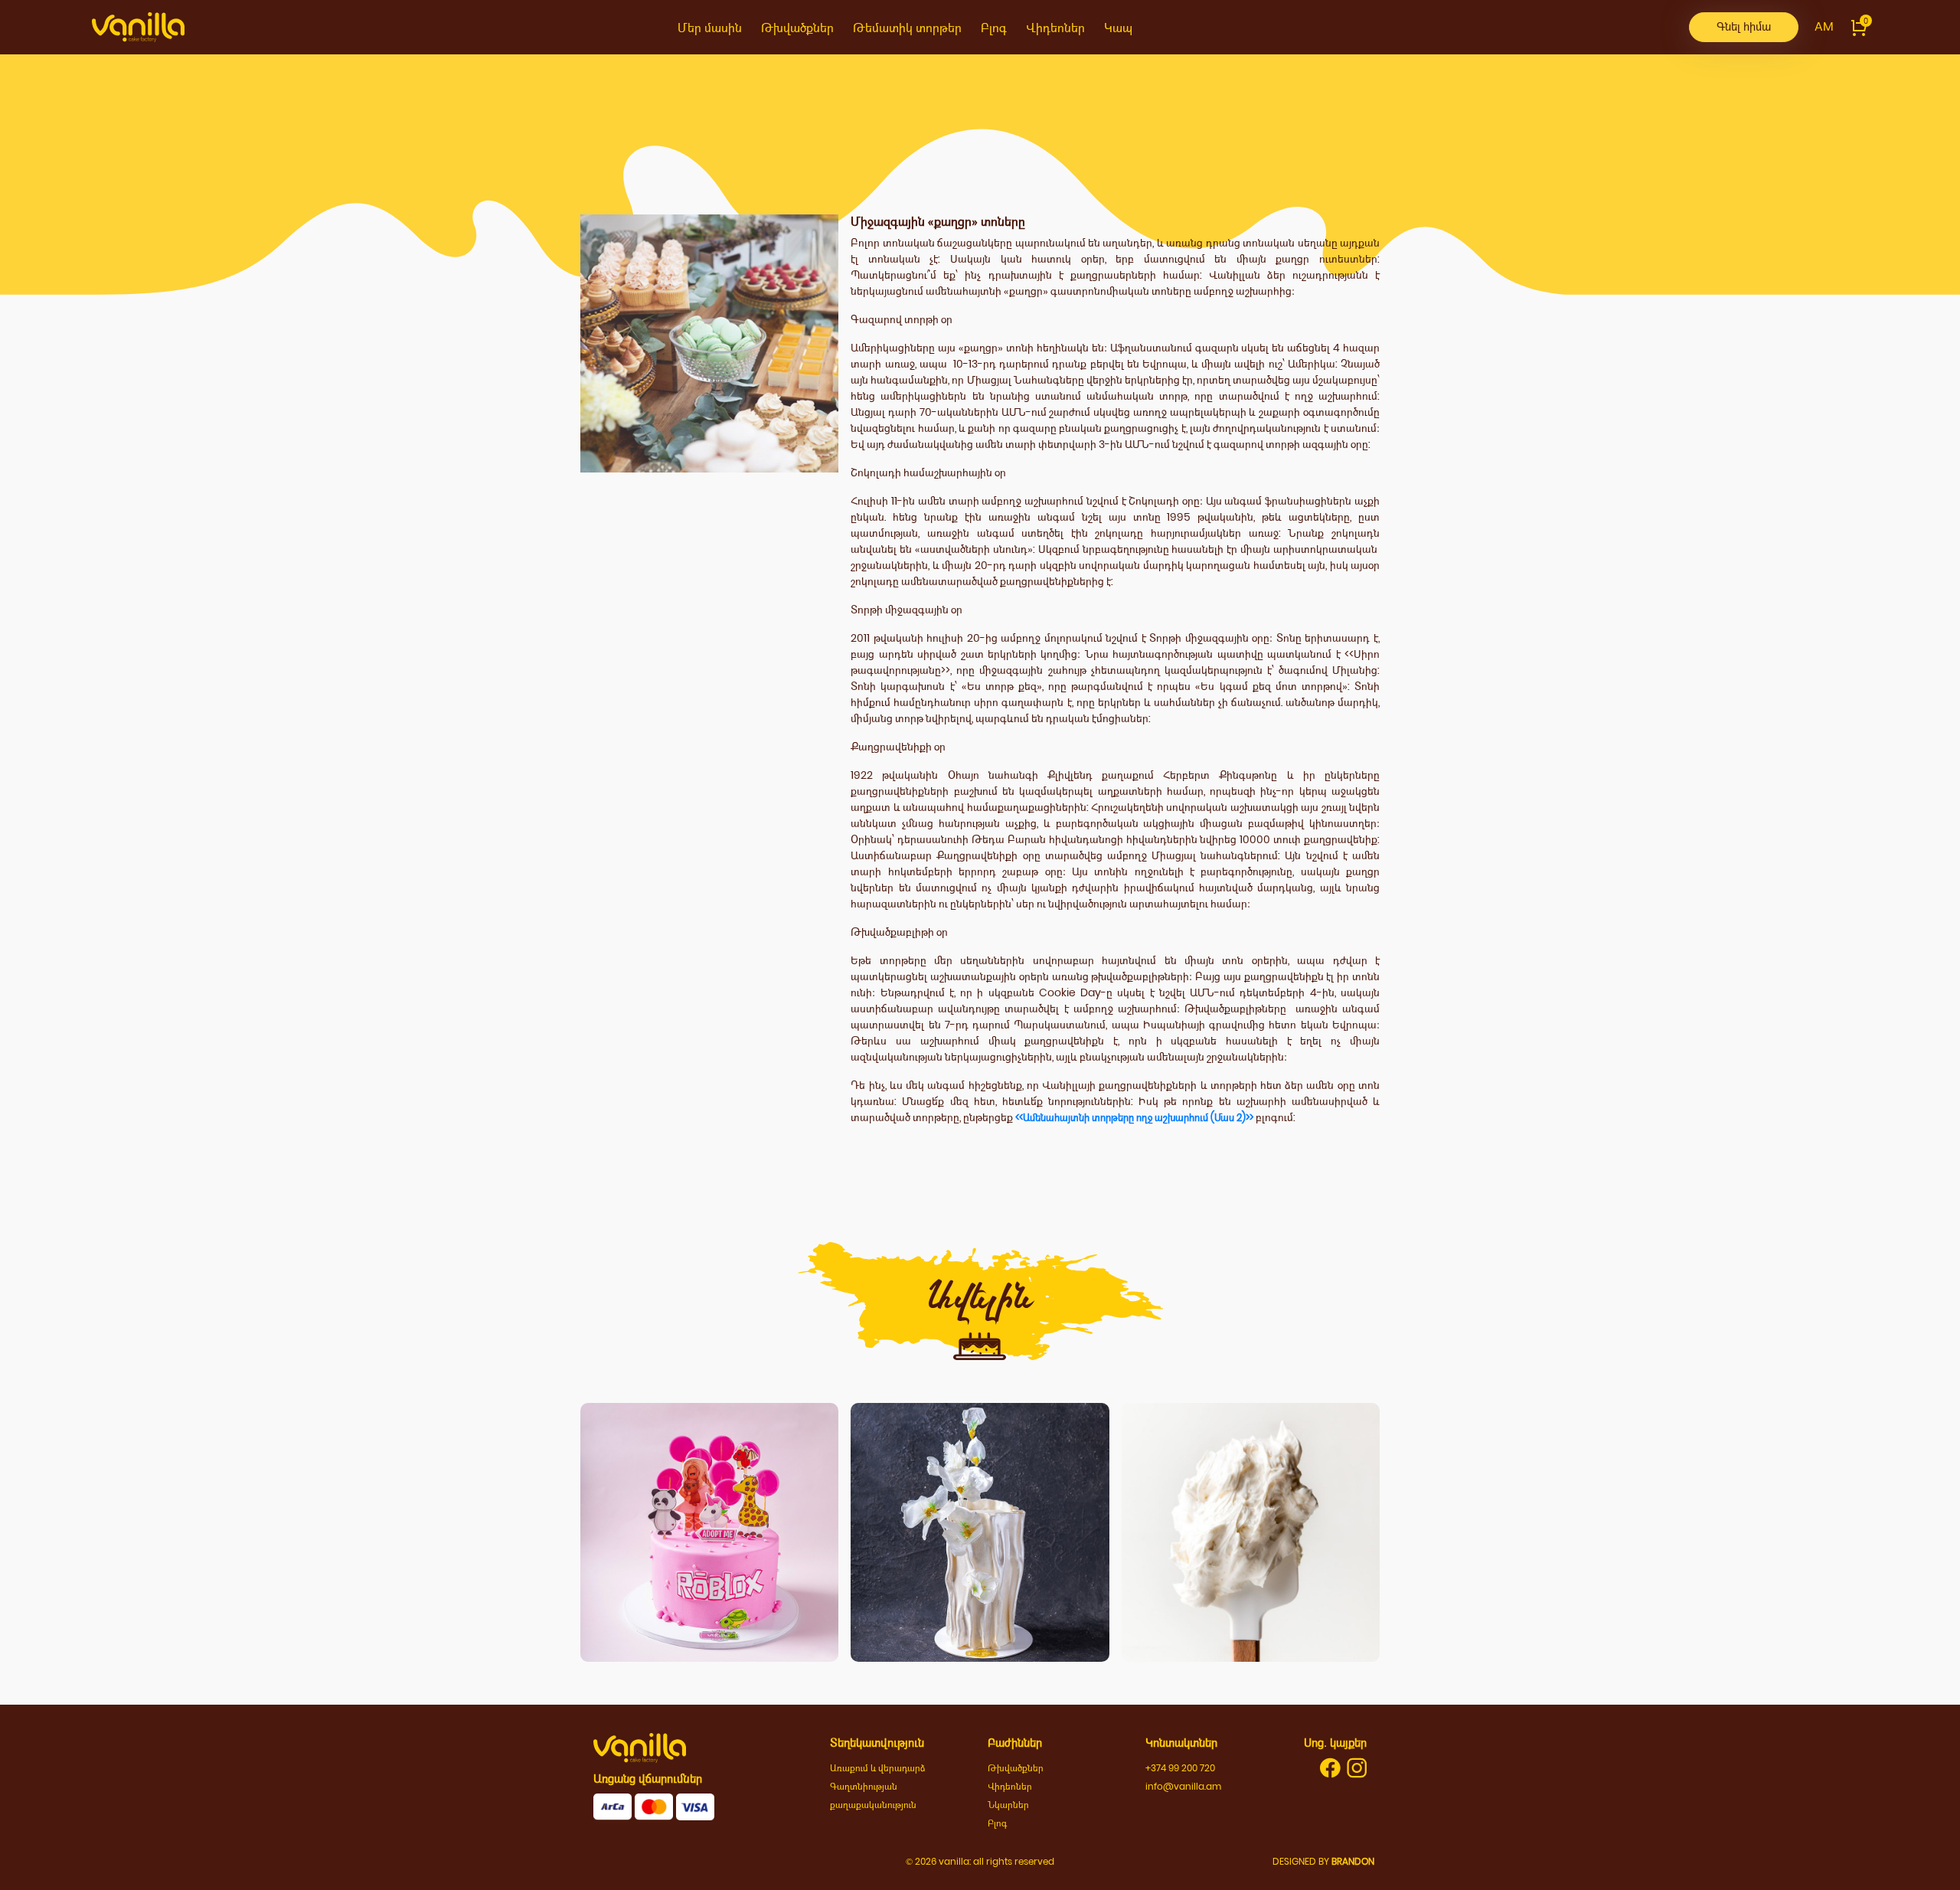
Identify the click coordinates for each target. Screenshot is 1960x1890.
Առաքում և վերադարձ (878, 1768)
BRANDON (1353, 1861)
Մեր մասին (710, 28)
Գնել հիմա (1744, 26)
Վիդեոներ (1055, 28)
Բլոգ (994, 28)
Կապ (1118, 28)
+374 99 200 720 (1180, 1768)
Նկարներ (1008, 1805)
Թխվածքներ (797, 28)
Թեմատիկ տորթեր (907, 28)
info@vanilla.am (1183, 1786)
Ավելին (710, 1592)
